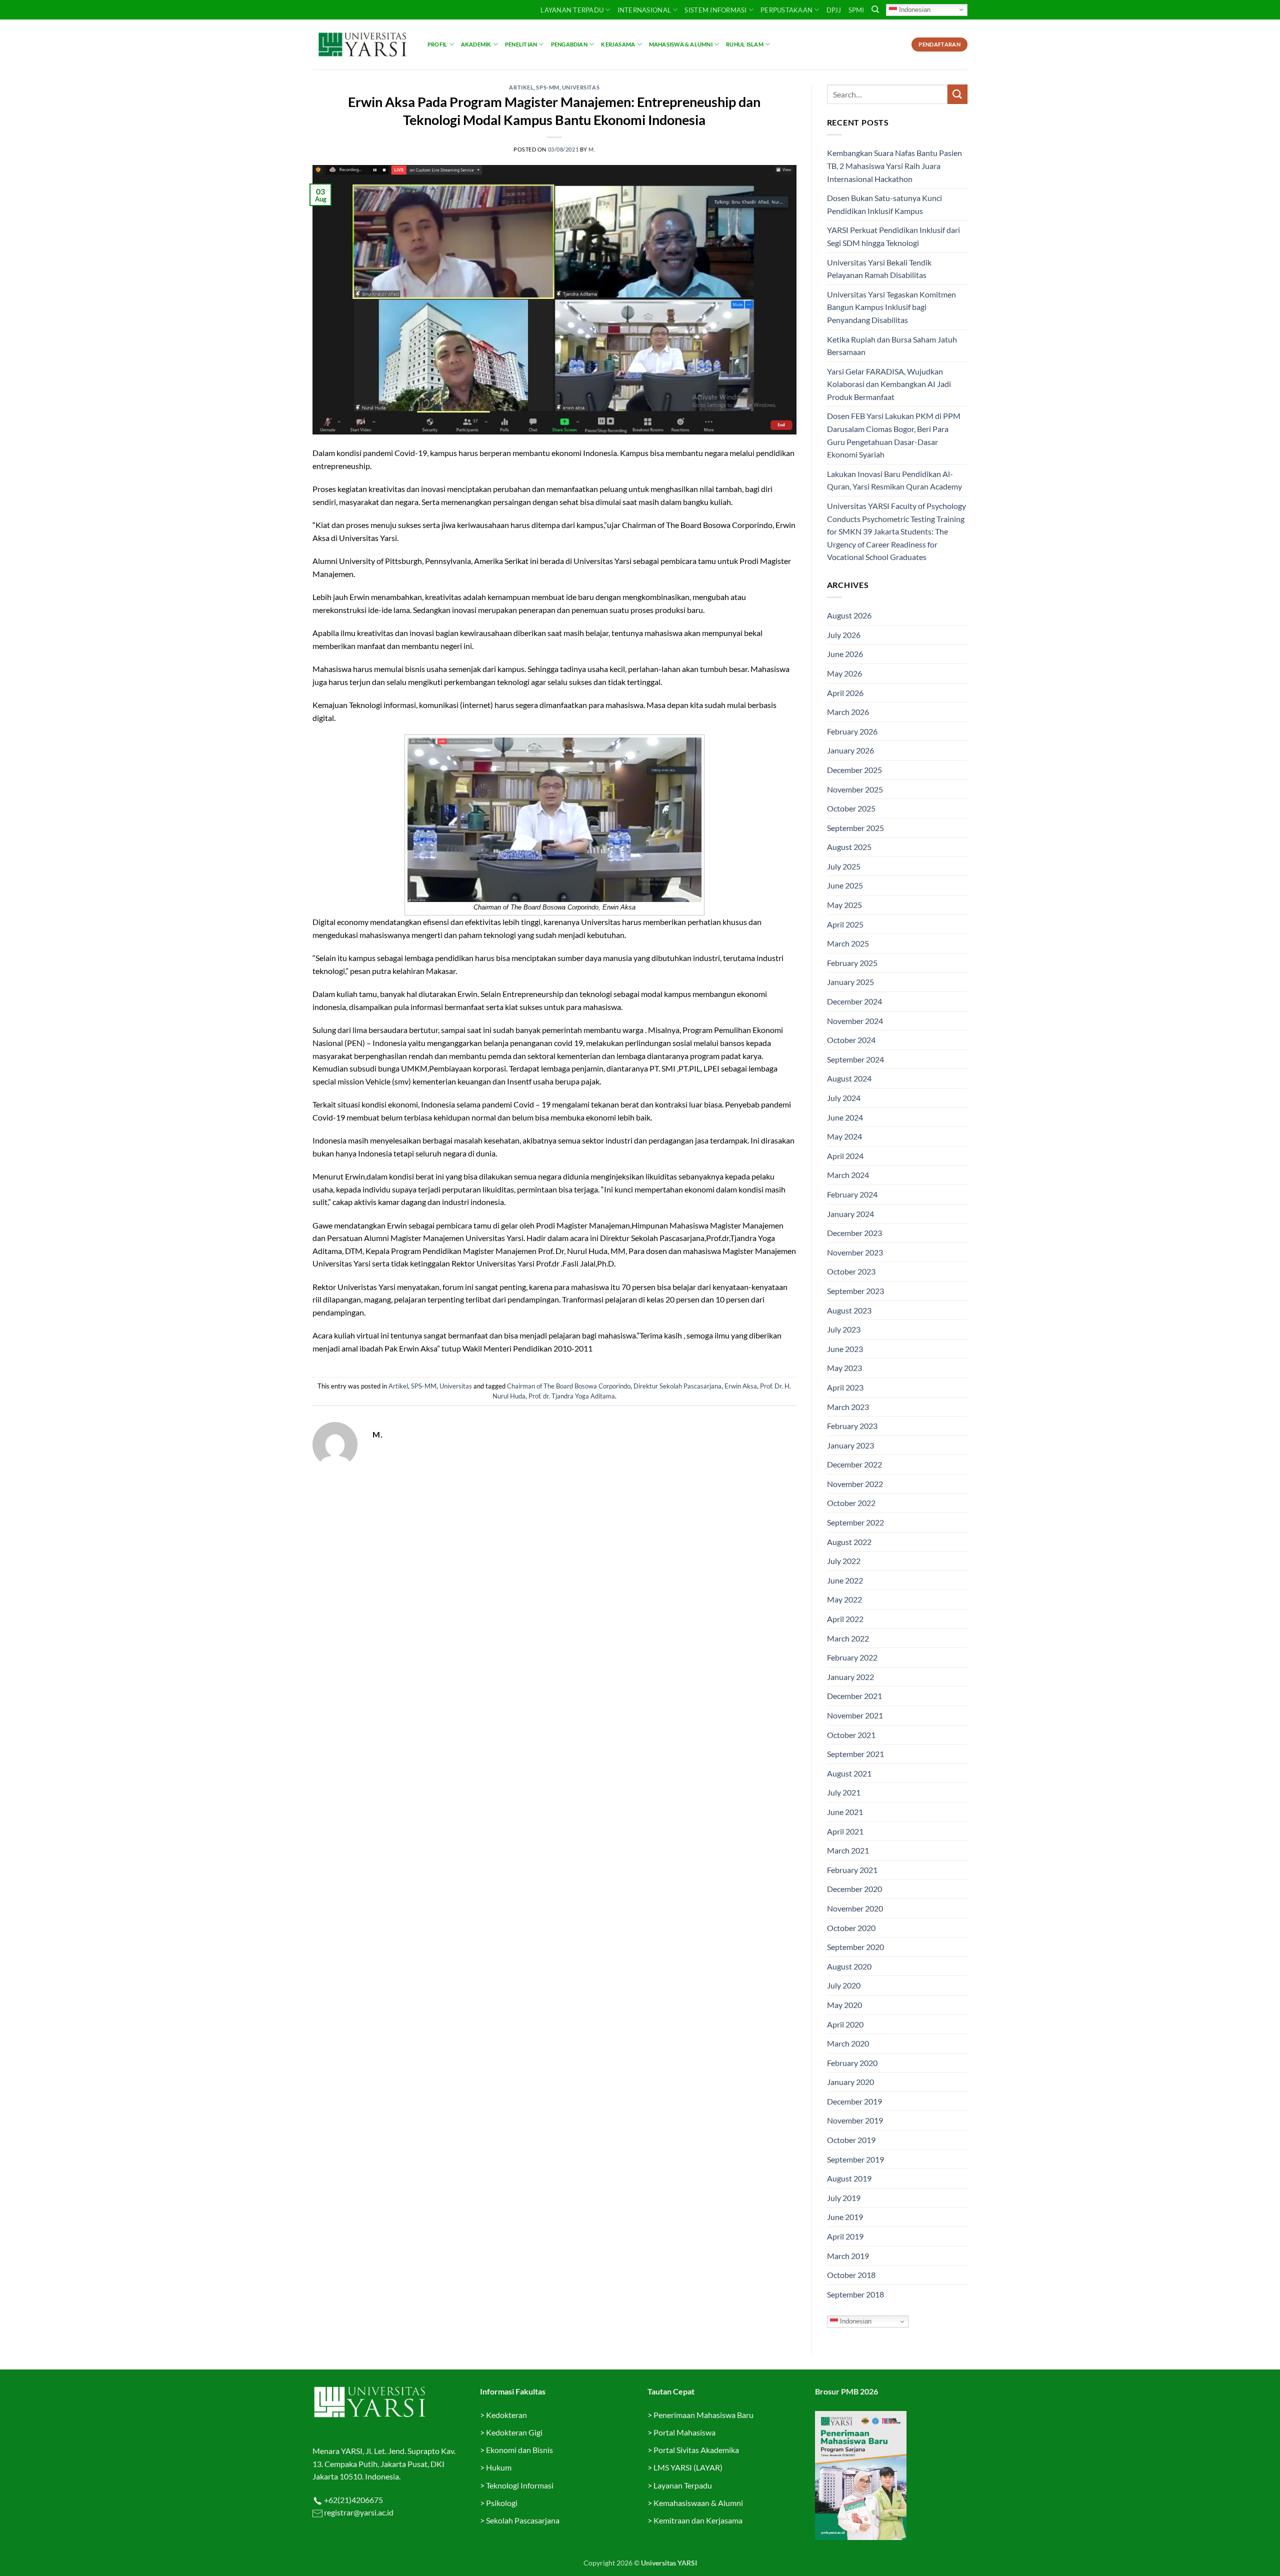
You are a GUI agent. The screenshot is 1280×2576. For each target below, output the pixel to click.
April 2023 (845, 1387)
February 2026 (852, 731)
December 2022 (854, 1464)
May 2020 (844, 2005)
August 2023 (849, 1310)
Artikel (521, 87)
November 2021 (855, 1715)
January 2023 (850, 1445)
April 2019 (845, 2236)
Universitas (581, 87)
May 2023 (844, 1368)
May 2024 (844, 1136)
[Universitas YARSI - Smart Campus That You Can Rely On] (362, 44)
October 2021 (851, 1735)
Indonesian (914, 9)
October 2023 (851, 1271)
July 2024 (844, 1098)
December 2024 (854, 1001)
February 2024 (852, 1194)
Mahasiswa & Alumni (681, 44)
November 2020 (855, 1908)
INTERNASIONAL (644, 10)
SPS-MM (547, 87)
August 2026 (849, 615)
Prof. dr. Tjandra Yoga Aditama (572, 1396)
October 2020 (851, 1928)
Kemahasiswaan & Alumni (698, 2503)
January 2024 (850, 1214)
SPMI (856, 10)
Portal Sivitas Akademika (696, 2450)
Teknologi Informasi (520, 2485)
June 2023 (845, 1349)
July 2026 (844, 635)
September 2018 (855, 2294)
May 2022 (844, 1599)
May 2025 (844, 905)
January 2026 (850, 750)
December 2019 (854, 2101)
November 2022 (855, 1484)
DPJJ (834, 10)
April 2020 (845, 2024)
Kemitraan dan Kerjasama (698, 2520)
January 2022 (850, 1677)
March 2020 (848, 2043)
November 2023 (855, 1252)
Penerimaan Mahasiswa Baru (703, 2415)
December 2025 (854, 770)
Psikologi (502, 2503)
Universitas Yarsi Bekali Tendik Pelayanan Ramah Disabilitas (879, 269)
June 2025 (845, 885)
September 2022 (855, 1522)
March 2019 (848, 2256)
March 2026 (848, 712)
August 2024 (849, 1078)
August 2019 (849, 2178)
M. (592, 149)
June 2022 (845, 1580)
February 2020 (852, 2063)
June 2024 (845, 1117)
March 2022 (848, 1638)
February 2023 (852, 1426)
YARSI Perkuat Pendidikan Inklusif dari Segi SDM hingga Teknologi (893, 236)
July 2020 (844, 1985)
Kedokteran (506, 2415)
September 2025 (855, 828)
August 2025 (849, 847)
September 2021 (855, 1754)
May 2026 (844, 673)
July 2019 (844, 2198)
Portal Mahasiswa (684, 2432)
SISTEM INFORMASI (715, 10)
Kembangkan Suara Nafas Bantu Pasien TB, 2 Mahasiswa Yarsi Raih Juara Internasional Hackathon (894, 165)
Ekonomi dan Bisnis (519, 2450)
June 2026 (845, 654)
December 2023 (854, 1233)
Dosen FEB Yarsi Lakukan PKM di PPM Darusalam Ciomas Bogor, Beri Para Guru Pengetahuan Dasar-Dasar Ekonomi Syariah (894, 435)
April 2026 (845, 693)
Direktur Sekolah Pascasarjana (677, 1386)
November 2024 (855, 1021)
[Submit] (957, 94)
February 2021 (852, 1870)
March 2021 (848, 1850)
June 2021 (845, 1812)
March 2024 (848, 1175)
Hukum (499, 2467)
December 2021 (854, 1696)
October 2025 (851, 808)
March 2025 (848, 943)
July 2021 (844, 1792)
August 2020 (849, 1966)
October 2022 (851, 1503)
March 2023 (848, 1407)
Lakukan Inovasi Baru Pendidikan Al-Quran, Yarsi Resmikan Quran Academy (894, 480)
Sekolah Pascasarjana (523, 2520)
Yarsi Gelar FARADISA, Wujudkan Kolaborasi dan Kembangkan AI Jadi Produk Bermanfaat (889, 384)
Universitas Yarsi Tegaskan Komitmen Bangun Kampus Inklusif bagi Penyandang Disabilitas (891, 307)
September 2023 (855, 1291)
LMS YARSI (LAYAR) (688, 2467)
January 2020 (850, 2082)
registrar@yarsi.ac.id (358, 2512)
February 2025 (852, 963)
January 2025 (850, 982)
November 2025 (855, 789)
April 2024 (845, 1156)
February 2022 (852, 1657)
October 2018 (851, 2275)
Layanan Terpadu (572, 10)
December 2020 (854, 1889)
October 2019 (851, 2140)
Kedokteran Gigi (514, 2432)
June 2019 (845, 2217)
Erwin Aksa (741, 1386)
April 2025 (845, 924)
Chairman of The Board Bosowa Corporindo (569, 1386)
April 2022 (845, 1619)
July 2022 (844, 1561)
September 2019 (855, 2159)
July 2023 (844, 1329)
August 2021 (849, 1773)
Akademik (476, 44)
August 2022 (849, 1542)
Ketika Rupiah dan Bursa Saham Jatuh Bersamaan (892, 346)
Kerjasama (618, 44)
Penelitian (521, 44)
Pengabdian (569, 44)
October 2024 (851, 1040)
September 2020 (855, 1947)
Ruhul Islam (744, 44)
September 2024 (855, 1059)
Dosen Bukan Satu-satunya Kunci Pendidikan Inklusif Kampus (884, 204)
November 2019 (855, 2120)
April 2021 (845, 1831)
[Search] (875, 9)
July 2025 (844, 866)
